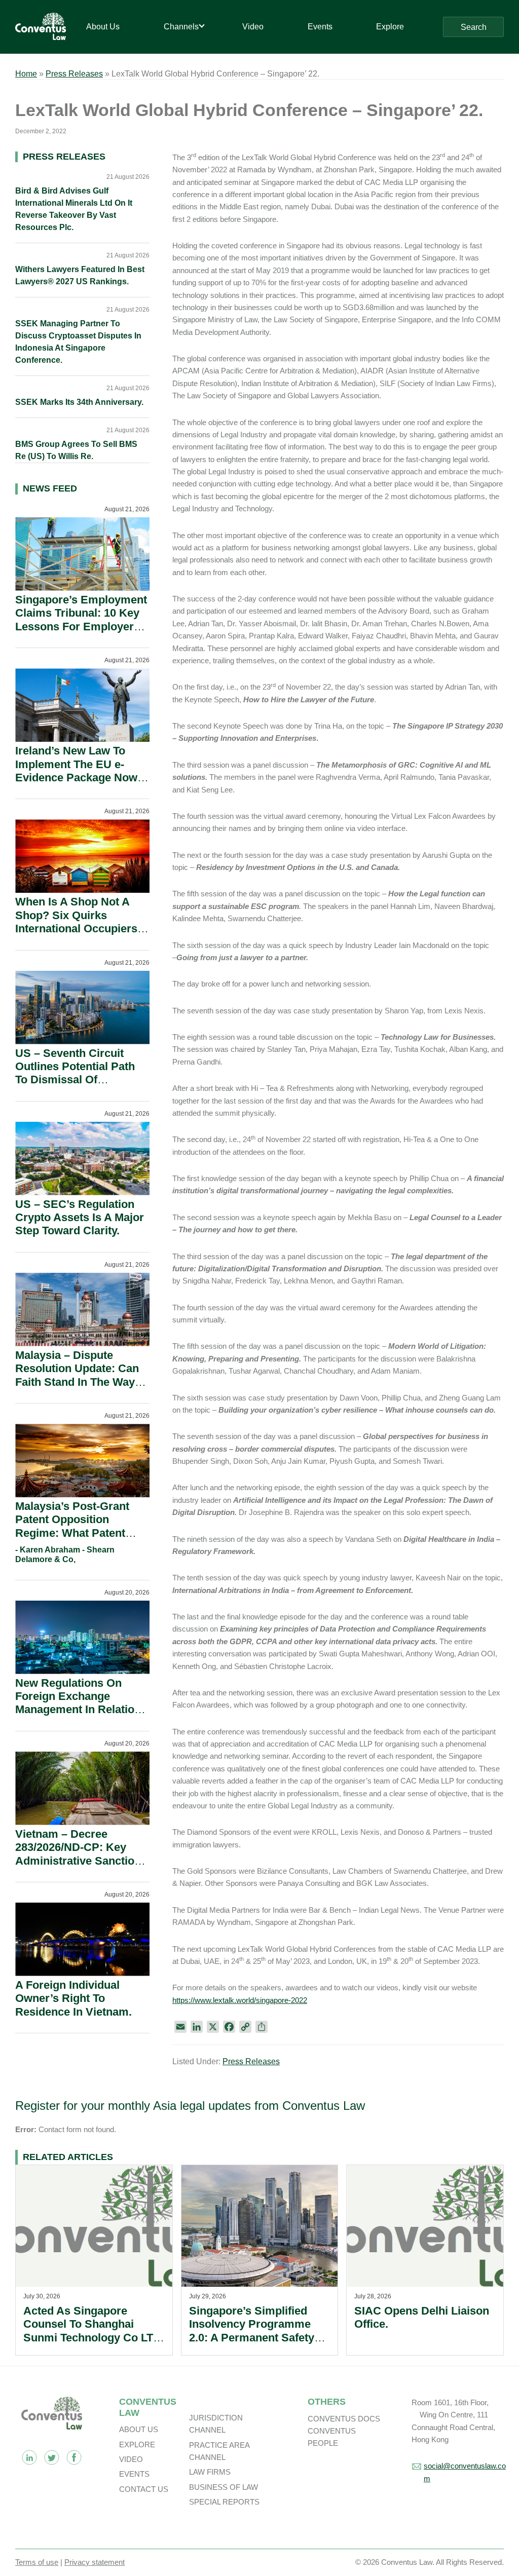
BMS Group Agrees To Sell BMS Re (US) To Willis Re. (76, 450)
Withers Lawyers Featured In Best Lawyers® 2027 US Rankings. (80, 275)
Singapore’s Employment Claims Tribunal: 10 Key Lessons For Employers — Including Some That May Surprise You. (81, 627)
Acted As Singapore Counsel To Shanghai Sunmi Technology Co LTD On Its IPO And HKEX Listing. (92, 2338)
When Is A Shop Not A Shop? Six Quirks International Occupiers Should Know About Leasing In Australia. (76, 929)
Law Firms (210, 2472)
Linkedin (29, 2457)
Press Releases (74, 74)
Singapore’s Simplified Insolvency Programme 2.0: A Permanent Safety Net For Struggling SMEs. (255, 2331)
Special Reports (224, 2502)
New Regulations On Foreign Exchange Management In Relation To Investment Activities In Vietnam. (78, 1710)
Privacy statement (95, 2562)
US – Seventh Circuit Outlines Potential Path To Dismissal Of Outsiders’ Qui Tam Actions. (75, 1080)
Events (134, 2474)
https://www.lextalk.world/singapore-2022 (240, 2000)
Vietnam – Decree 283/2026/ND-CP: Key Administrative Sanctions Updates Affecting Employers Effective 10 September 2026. (81, 1867)
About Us (139, 2429)
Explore (137, 2445)
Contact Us (144, 2489)
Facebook (74, 2457)
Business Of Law (224, 2487)
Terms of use (37, 2562)
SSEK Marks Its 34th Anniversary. (79, 402)
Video (131, 2459)
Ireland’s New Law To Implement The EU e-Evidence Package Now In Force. (76, 771)
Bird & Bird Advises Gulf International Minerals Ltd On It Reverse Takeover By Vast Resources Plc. (74, 209)
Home (26, 74)
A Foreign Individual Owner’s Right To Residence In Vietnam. (73, 1998)
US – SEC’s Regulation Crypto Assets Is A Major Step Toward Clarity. (80, 1218)
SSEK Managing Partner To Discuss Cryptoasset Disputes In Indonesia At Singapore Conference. (78, 342)
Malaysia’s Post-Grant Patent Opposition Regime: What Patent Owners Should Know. (73, 1526)
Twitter (52, 2457)
